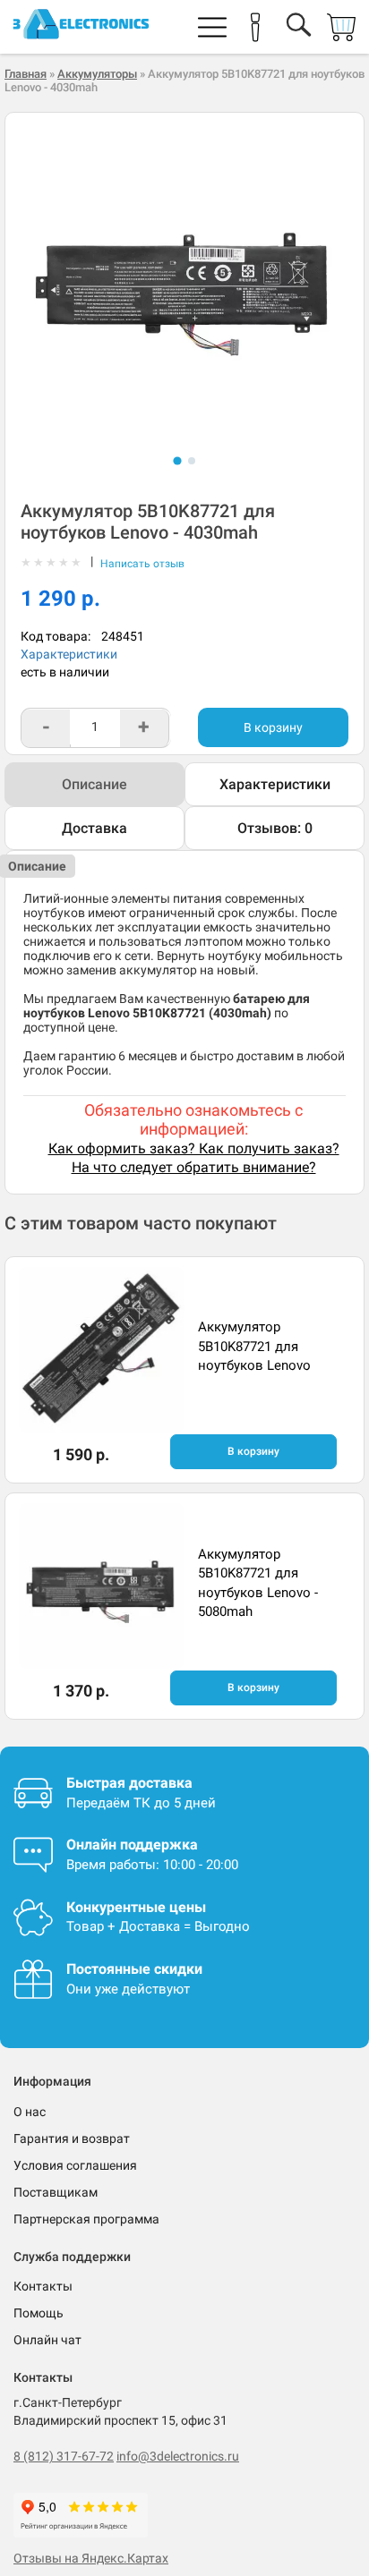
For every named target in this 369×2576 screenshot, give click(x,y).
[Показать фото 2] (192, 461)
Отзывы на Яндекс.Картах (91, 2558)
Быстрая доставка (129, 1783)
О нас (30, 2112)
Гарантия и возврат (72, 2138)
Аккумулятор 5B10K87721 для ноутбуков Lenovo (254, 1346)
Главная (26, 74)
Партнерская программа (86, 2219)
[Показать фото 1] (177, 460)
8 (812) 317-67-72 (64, 2456)
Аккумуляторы (97, 74)
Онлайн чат (47, 2340)
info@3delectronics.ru (178, 2456)
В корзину (273, 727)
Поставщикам (56, 2192)
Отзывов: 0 (275, 828)
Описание (94, 784)
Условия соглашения (75, 2165)
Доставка (94, 828)
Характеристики (69, 654)
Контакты (43, 2286)
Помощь (39, 2313)
